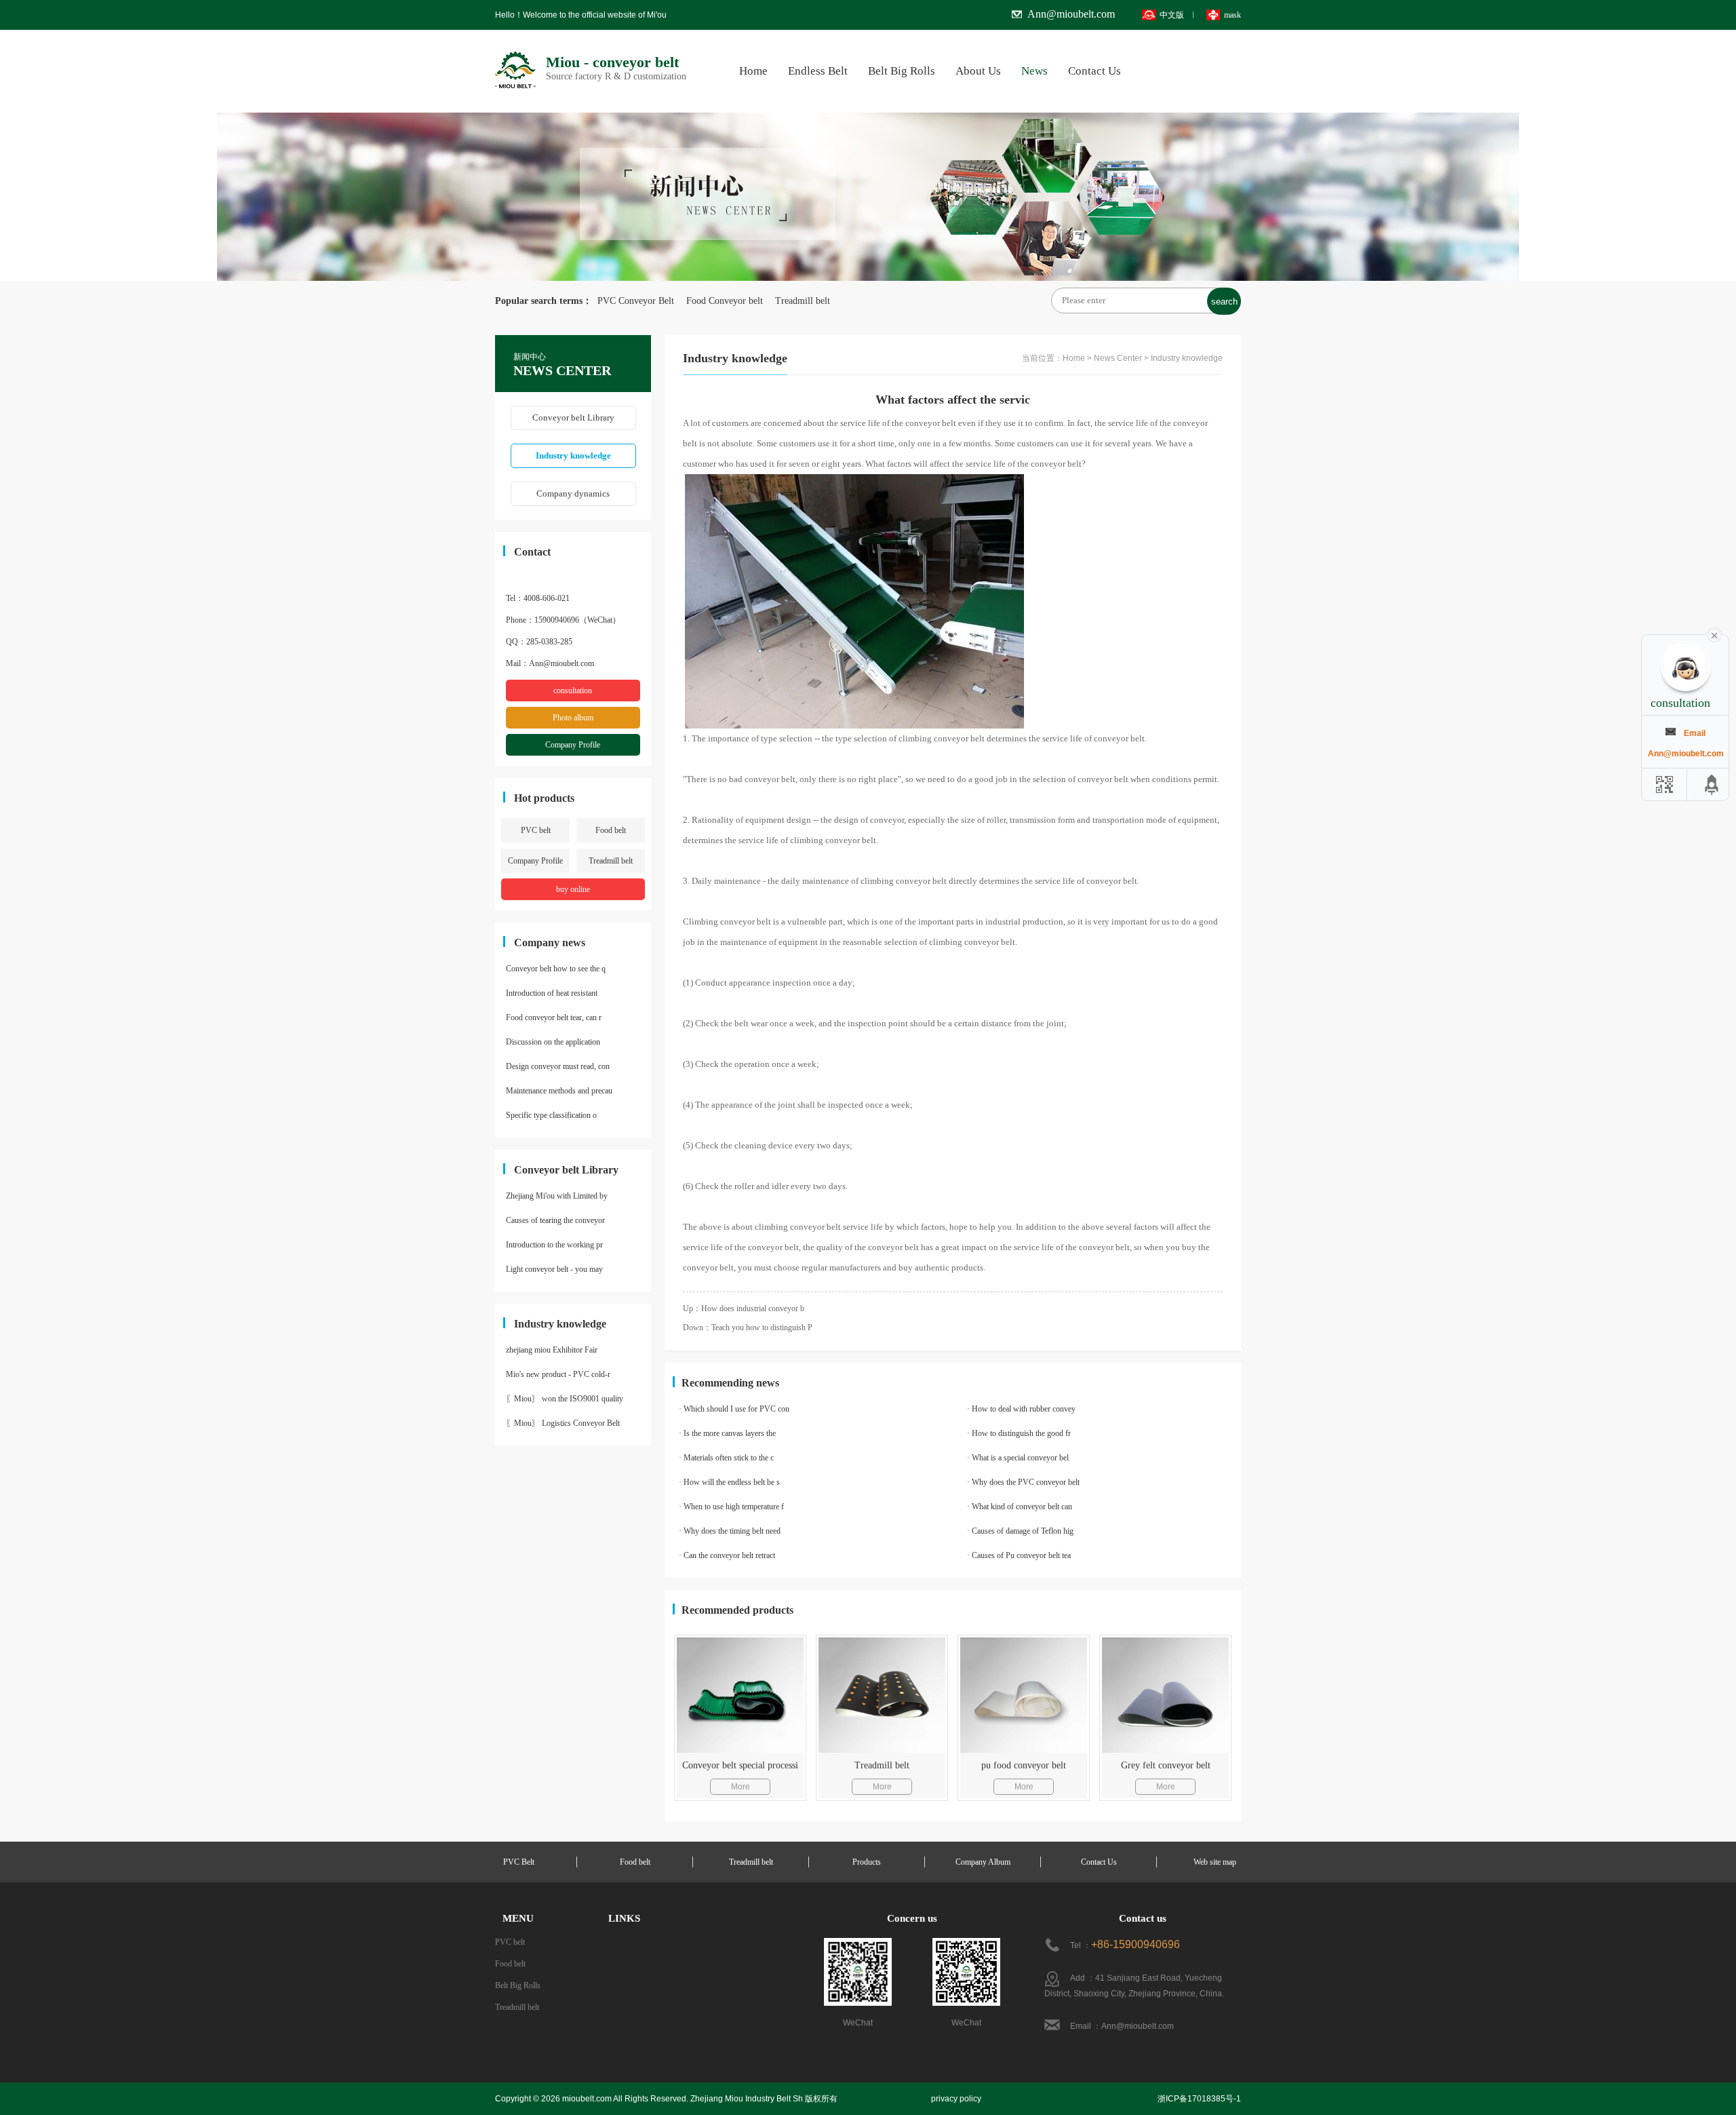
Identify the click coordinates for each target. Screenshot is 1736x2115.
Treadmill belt (798, 301)
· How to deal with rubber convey (1021, 1409)
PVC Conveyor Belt (636, 301)
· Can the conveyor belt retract (727, 1555)
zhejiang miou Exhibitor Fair (552, 1350)
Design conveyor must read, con (558, 1066)
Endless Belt (818, 71)
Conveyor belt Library (573, 418)
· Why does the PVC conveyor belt (1023, 1482)
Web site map (1215, 1862)
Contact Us (1094, 71)
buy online (573, 889)
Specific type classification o (551, 1115)
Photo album (573, 718)
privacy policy (956, 2099)
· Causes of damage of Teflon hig (1020, 1531)
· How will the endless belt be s (729, 1482)
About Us (978, 71)
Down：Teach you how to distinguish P (748, 1327)
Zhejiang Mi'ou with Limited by (557, 1196)
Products (867, 1862)
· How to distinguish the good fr (1019, 1433)
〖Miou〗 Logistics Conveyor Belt (563, 1423)
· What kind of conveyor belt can (1020, 1507)
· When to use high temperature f (731, 1507)
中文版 (1172, 15)
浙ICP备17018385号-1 (1199, 2099)
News (1034, 71)
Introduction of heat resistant (552, 993)
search (1224, 302)
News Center (1118, 358)
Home (753, 71)
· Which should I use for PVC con (734, 1409)
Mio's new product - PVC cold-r (558, 1374)
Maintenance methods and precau (559, 1091)
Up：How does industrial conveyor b (744, 1308)
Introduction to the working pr (554, 1245)
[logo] (515, 52)
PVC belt (536, 830)
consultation (573, 691)
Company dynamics (573, 493)
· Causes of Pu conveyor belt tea (1019, 1555)
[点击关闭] (1714, 634)
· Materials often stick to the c (726, 1458)
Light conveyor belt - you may (554, 1269)
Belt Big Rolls (902, 71)
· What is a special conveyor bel (1018, 1458)
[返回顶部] (1712, 784)
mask (1232, 15)
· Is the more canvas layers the (727, 1433)
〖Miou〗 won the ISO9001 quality (565, 1399)
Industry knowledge (573, 455)
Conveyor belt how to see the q (556, 969)
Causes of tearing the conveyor (555, 1220)
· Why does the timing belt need (730, 1531)
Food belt (611, 830)
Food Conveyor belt (720, 301)
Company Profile (573, 745)
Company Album (983, 1862)
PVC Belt (519, 1862)
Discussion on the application (553, 1042)
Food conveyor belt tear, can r (554, 1017)
